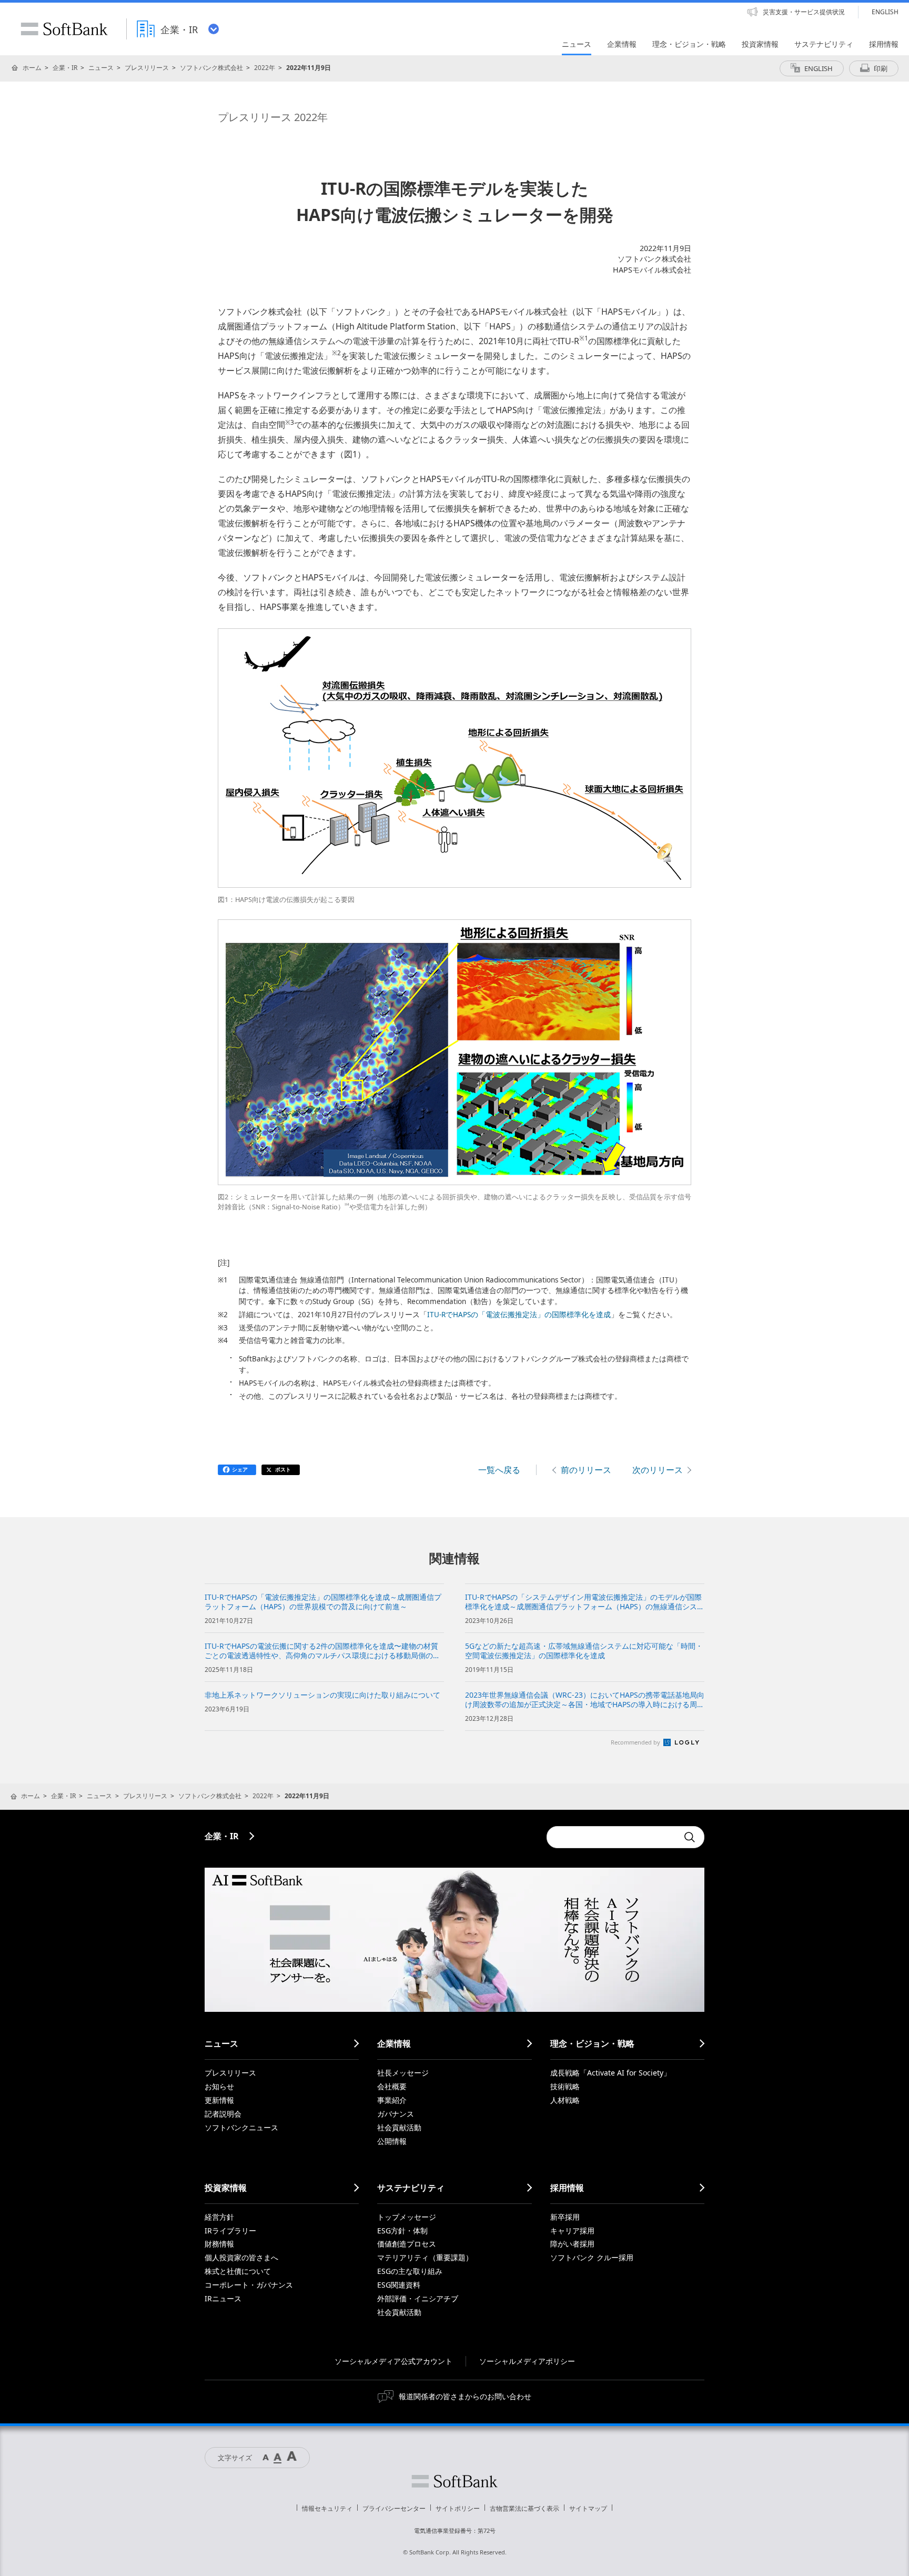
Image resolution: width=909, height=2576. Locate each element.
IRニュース (223, 2298)
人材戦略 (565, 2100)
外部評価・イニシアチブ (418, 2298)
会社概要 (392, 2086)
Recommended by (636, 1742)
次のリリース (658, 1470)
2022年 (265, 68)
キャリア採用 (572, 2231)
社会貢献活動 (399, 2127)
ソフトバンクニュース (241, 2127)
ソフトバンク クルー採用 (592, 2257)
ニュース (101, 68)
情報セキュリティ (327, 2508)
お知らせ (219, 2086)
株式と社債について (238, 2271)
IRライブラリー (230, 2231)
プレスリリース (147, 68)
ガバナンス (396, 2114)
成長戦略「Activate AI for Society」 (610, 2073)
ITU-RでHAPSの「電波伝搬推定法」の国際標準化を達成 (519, 1315)
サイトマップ (588, 2508)
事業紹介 (392, 2100)
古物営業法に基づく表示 (524, 2508)
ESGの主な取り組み (410, 2271)
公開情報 (392, 2141)
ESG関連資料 (399, 2285)
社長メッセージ (403, 2073)
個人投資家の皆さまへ (241, 2257)
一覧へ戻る (499, 1470)
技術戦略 (565, 2086)
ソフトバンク (454, 2481)
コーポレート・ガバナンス (249, 2285)
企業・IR (65, 68)
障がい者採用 (572, 2244)
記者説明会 (223, 2114)
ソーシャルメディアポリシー (527, 2361)
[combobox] (612, 1837)
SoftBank (64, 29)
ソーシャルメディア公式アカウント (393, 2361)
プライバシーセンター (394, 2508)
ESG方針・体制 (402, 2231)
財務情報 (219, 2244)
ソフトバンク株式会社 (211, 68)
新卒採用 (565, 2217)
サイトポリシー (458, 2508)
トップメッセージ (407, 2217)
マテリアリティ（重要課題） (425, 2257)
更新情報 (219, 2100)
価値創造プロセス (407, 2244)
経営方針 (219, 2217)
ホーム (32, 68)
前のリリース (586, 1470)
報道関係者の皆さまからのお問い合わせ (465, 2396)
